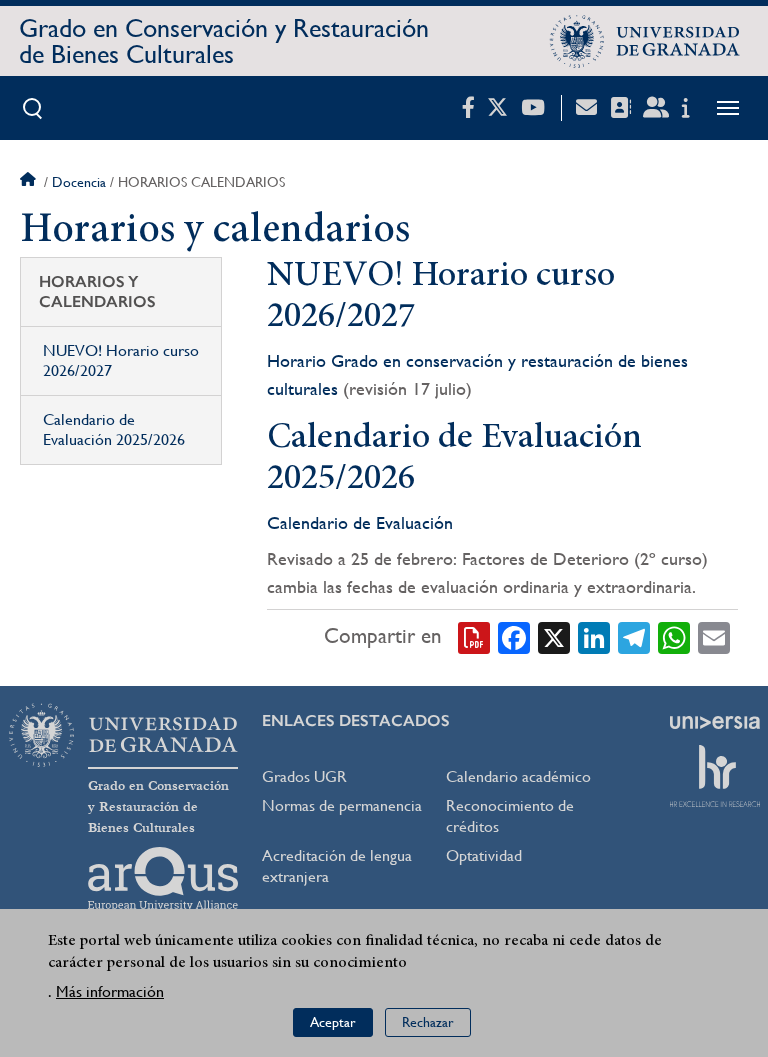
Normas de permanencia (342, 805)
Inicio (30, 182)
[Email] (714, 636)
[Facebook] (514, 636)
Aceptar (333, 1022)
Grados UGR (304, 776)
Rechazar (428, 1022)
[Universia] (715, 722)
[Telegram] (634, 636)
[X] (554, 636)
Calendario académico (518, 776)
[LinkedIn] (594, 636)
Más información (110, 991)
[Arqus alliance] (163, 879)
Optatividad (484, 855)
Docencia (79, 182)
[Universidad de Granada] (645, 41)
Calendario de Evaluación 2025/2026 (114, 429)
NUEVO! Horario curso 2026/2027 (121, 360)
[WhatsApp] (674, 636)
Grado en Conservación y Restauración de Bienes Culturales (224, 41)
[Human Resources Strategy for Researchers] (715, 776)
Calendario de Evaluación (362, 522)
